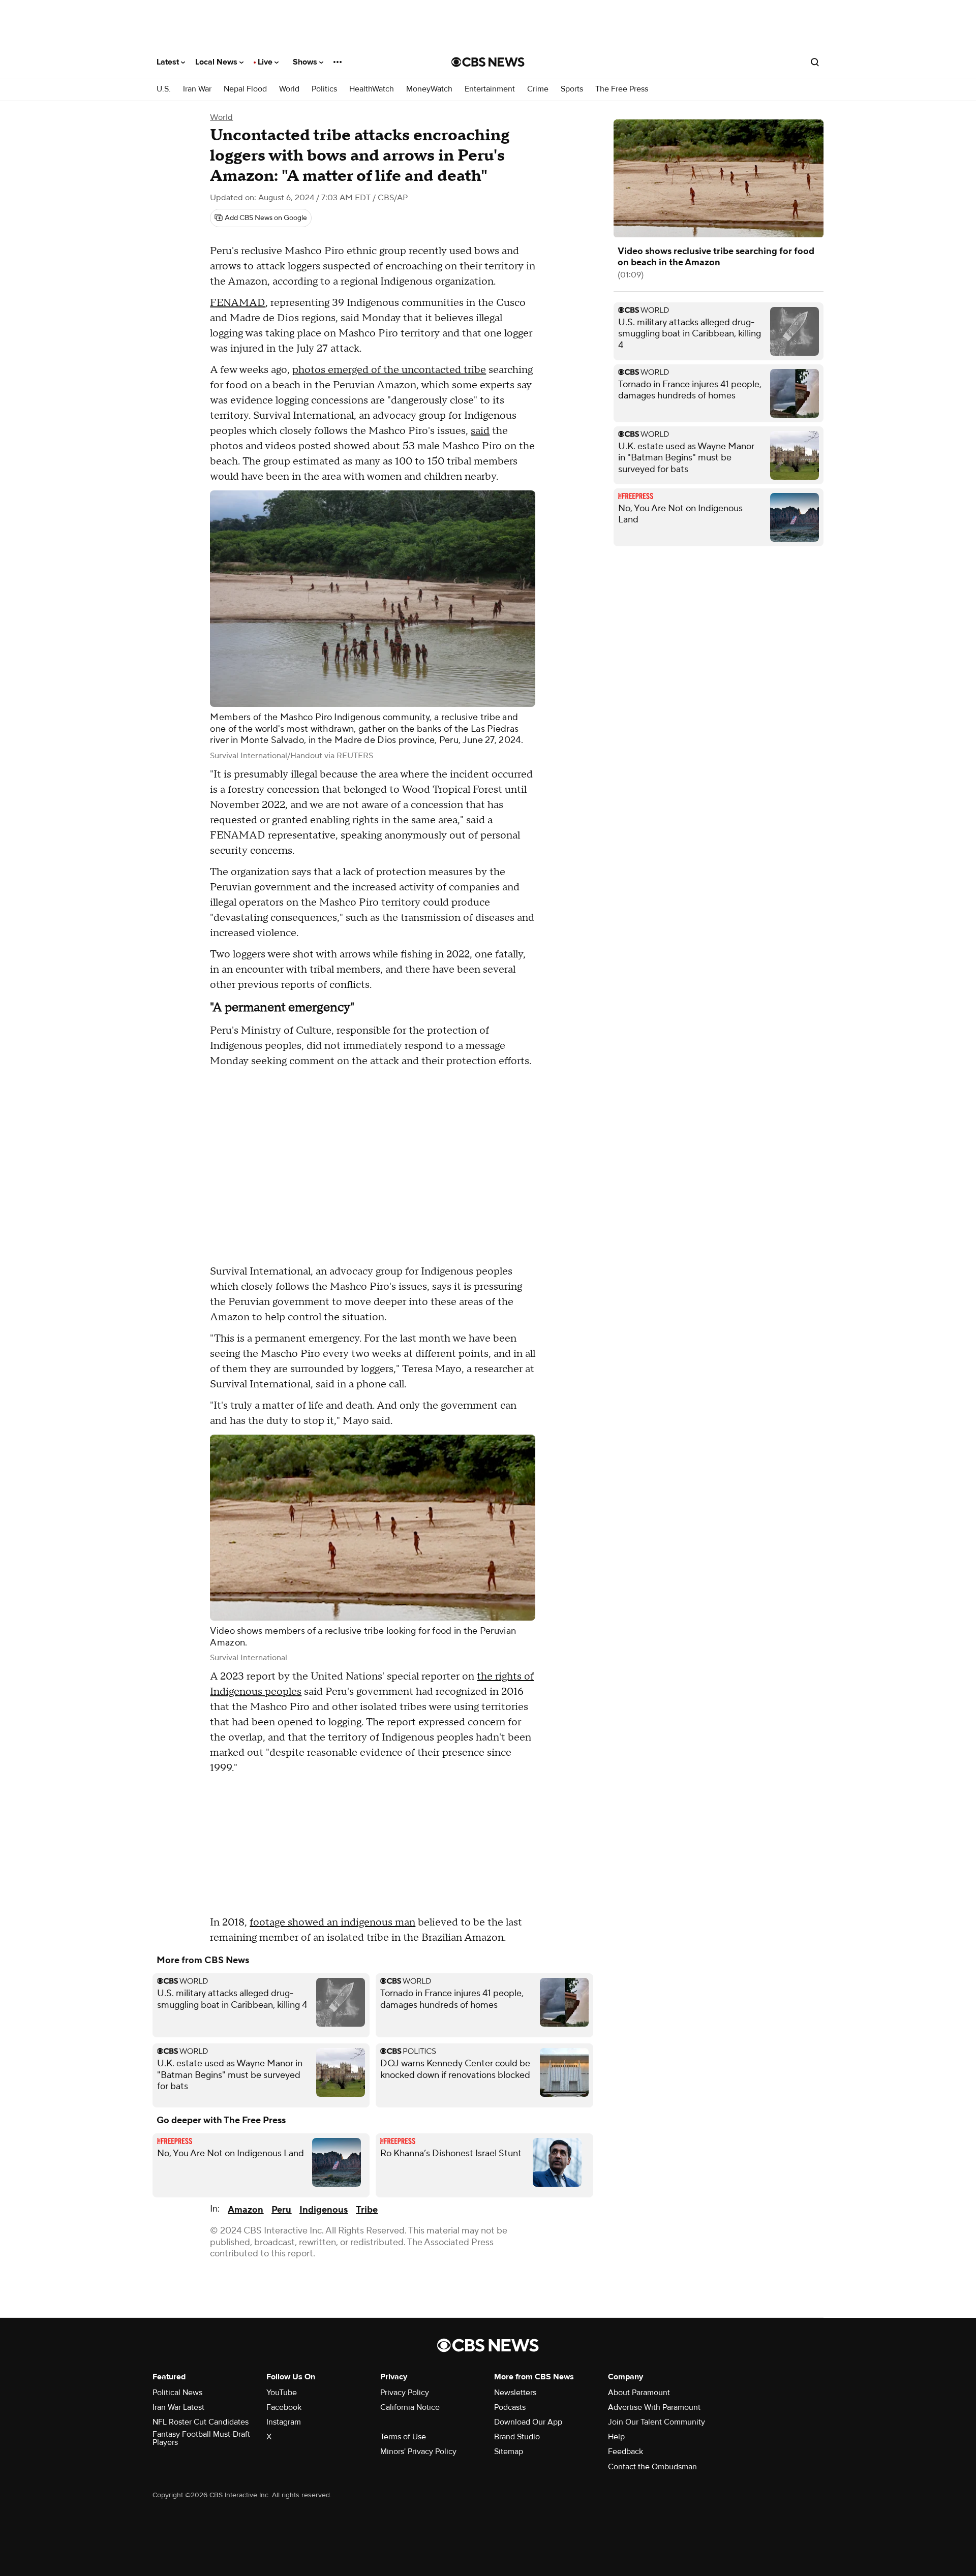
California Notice (410, 2407)
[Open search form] (815, 62)
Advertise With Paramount (654, 2407)
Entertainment (490, 89)
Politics (324, 89)
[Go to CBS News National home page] (488, 62)
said (480, 431)
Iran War (197, 89)
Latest (169, 62)
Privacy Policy (405, 2393)
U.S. (164, 89)
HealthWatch (372, 89)
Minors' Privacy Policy (418, 2451)
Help (616, 2437)
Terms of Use (403, 2437)
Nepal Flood (245, 89)
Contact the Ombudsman (652, 2467)
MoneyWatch (429, 89)
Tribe (367, 2210)
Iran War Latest (178, 2407)
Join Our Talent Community (657, 2422)
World (289, 89)
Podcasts (510, 2407)
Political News (177, 2393)
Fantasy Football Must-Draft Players (201, 2438)
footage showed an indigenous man (332, 1922)
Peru (281, 2210)
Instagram (284, 2422)
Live (266, 62)
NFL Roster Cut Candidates (201, 2422)
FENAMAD (238, 303)
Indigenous (324, 2210)
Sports (572, 89)
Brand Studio (517, 2437)
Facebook (284, 2407)
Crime (538, 89)
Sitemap (509, 2451)
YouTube (282, 2393)
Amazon (246, 2210)
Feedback (626, 2451)
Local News (217, 62)
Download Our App (528, 2422)
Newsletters (515, 2393)
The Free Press (622, 89)
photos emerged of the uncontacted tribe (389, 370)
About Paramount (639, 2393)
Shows (306, 62)
